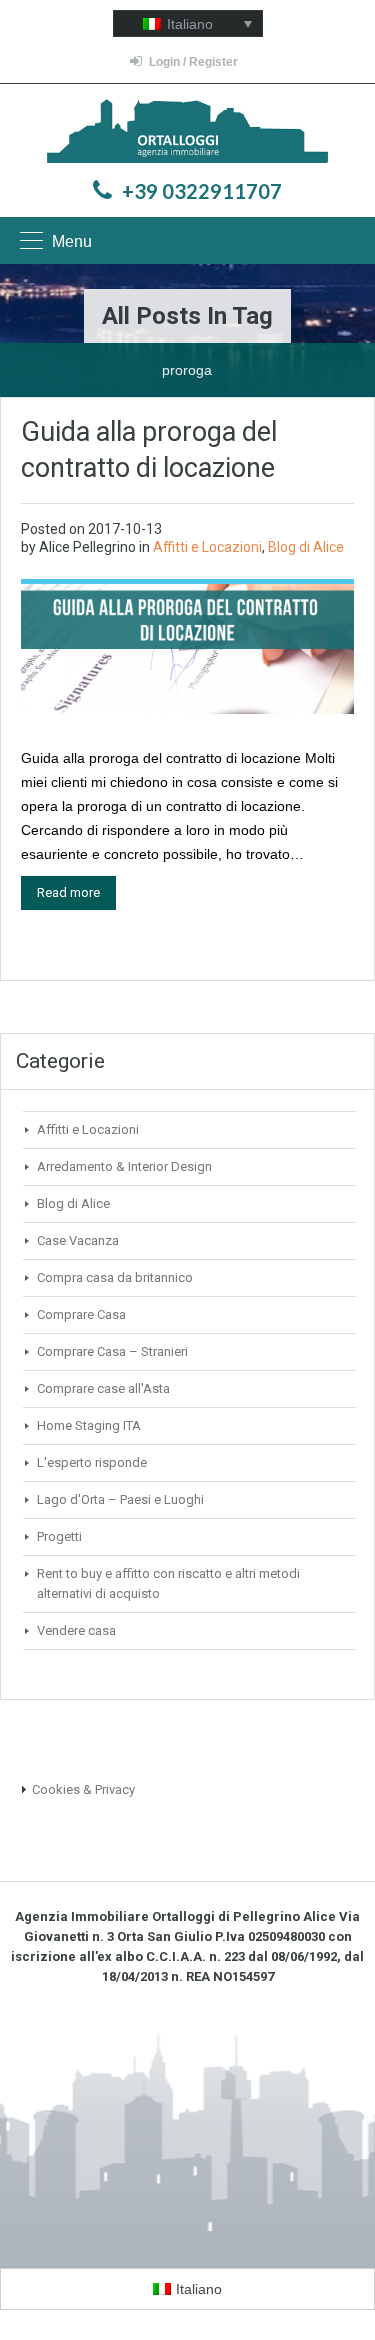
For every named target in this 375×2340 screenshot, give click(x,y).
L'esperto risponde (92, 1462)
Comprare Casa (81, 1314)
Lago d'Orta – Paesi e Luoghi (120, 1499)
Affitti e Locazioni (207, 547)
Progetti (59, 1536)
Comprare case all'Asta (103, 1388)
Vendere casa (76, 1630)
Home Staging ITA (89, 1425)
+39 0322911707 (202, 191)
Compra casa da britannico (115, 1277)
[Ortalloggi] (187, 133)
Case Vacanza (78, 1240)
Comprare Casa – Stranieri (112, 1351)
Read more (68, 892)
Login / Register (193, 62)
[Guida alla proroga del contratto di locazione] (187, 648)
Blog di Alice (306, 547)
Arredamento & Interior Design (124, 1166)
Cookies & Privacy (83, 1789)
